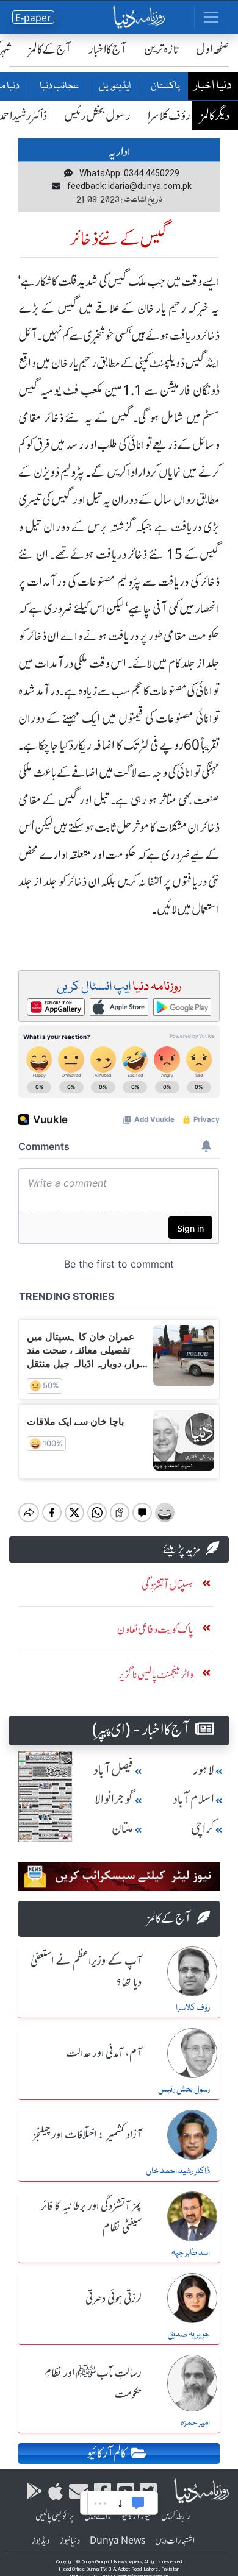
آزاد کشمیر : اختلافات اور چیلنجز (87, 2135)
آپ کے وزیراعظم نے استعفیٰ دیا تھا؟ (86, 1972)
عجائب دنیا (59, 87)
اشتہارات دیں (175, 2541)
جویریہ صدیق (189, 2335)
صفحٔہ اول (213, 49)
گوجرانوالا (114, 1799)
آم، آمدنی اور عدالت (104, 2054)
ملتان (123, 1829)
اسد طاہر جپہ (191, 2253)
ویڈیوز (41, 2541)
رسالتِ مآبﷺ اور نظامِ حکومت (93, 2384)
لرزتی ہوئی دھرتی (114, 2299)
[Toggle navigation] (211, 17)
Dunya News (117, 2541)
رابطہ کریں (176, 2516)
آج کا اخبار (108, 49)
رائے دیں (98, 2516)
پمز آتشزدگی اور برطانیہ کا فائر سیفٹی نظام (91, 2217)
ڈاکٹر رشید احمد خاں (178, 2171)
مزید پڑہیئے (182, 1549)
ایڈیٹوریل (114, 87)
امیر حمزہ (195, 2423)
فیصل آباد (114, 1770)
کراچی (203, 1829)
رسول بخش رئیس (97, 115)
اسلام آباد (193, 1799)
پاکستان (165, 87)
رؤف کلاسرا (169, 115)
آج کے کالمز (50, 49)
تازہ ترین (161, 49)
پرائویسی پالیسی (55, 2516)
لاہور (204, 1770)
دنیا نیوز (70, 2541)
